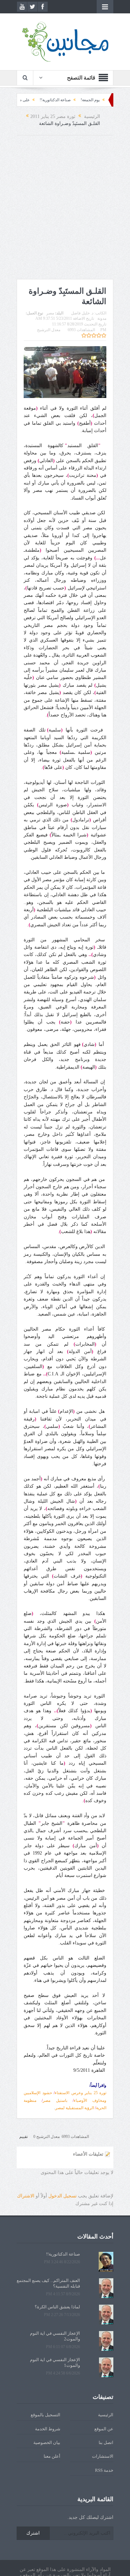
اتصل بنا (106, 2443)
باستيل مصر (55, 2100)
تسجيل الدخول (62, 2196)
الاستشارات (103, 2456)
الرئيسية (106, 2415)
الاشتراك (26, 2196)
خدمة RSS (104, 2470)
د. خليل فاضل (82, 313)
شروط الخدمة (48, 2429)
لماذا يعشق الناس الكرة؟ (57, 2307)
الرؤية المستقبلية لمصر (75, 2108)
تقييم (23, 2137)
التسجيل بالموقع (45, 2415)
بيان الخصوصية (47, 2443)
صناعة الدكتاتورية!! (83, 100)
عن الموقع (104, 2429)
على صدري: (48, 100)
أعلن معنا (52, 2456)
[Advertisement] (65, 207)
